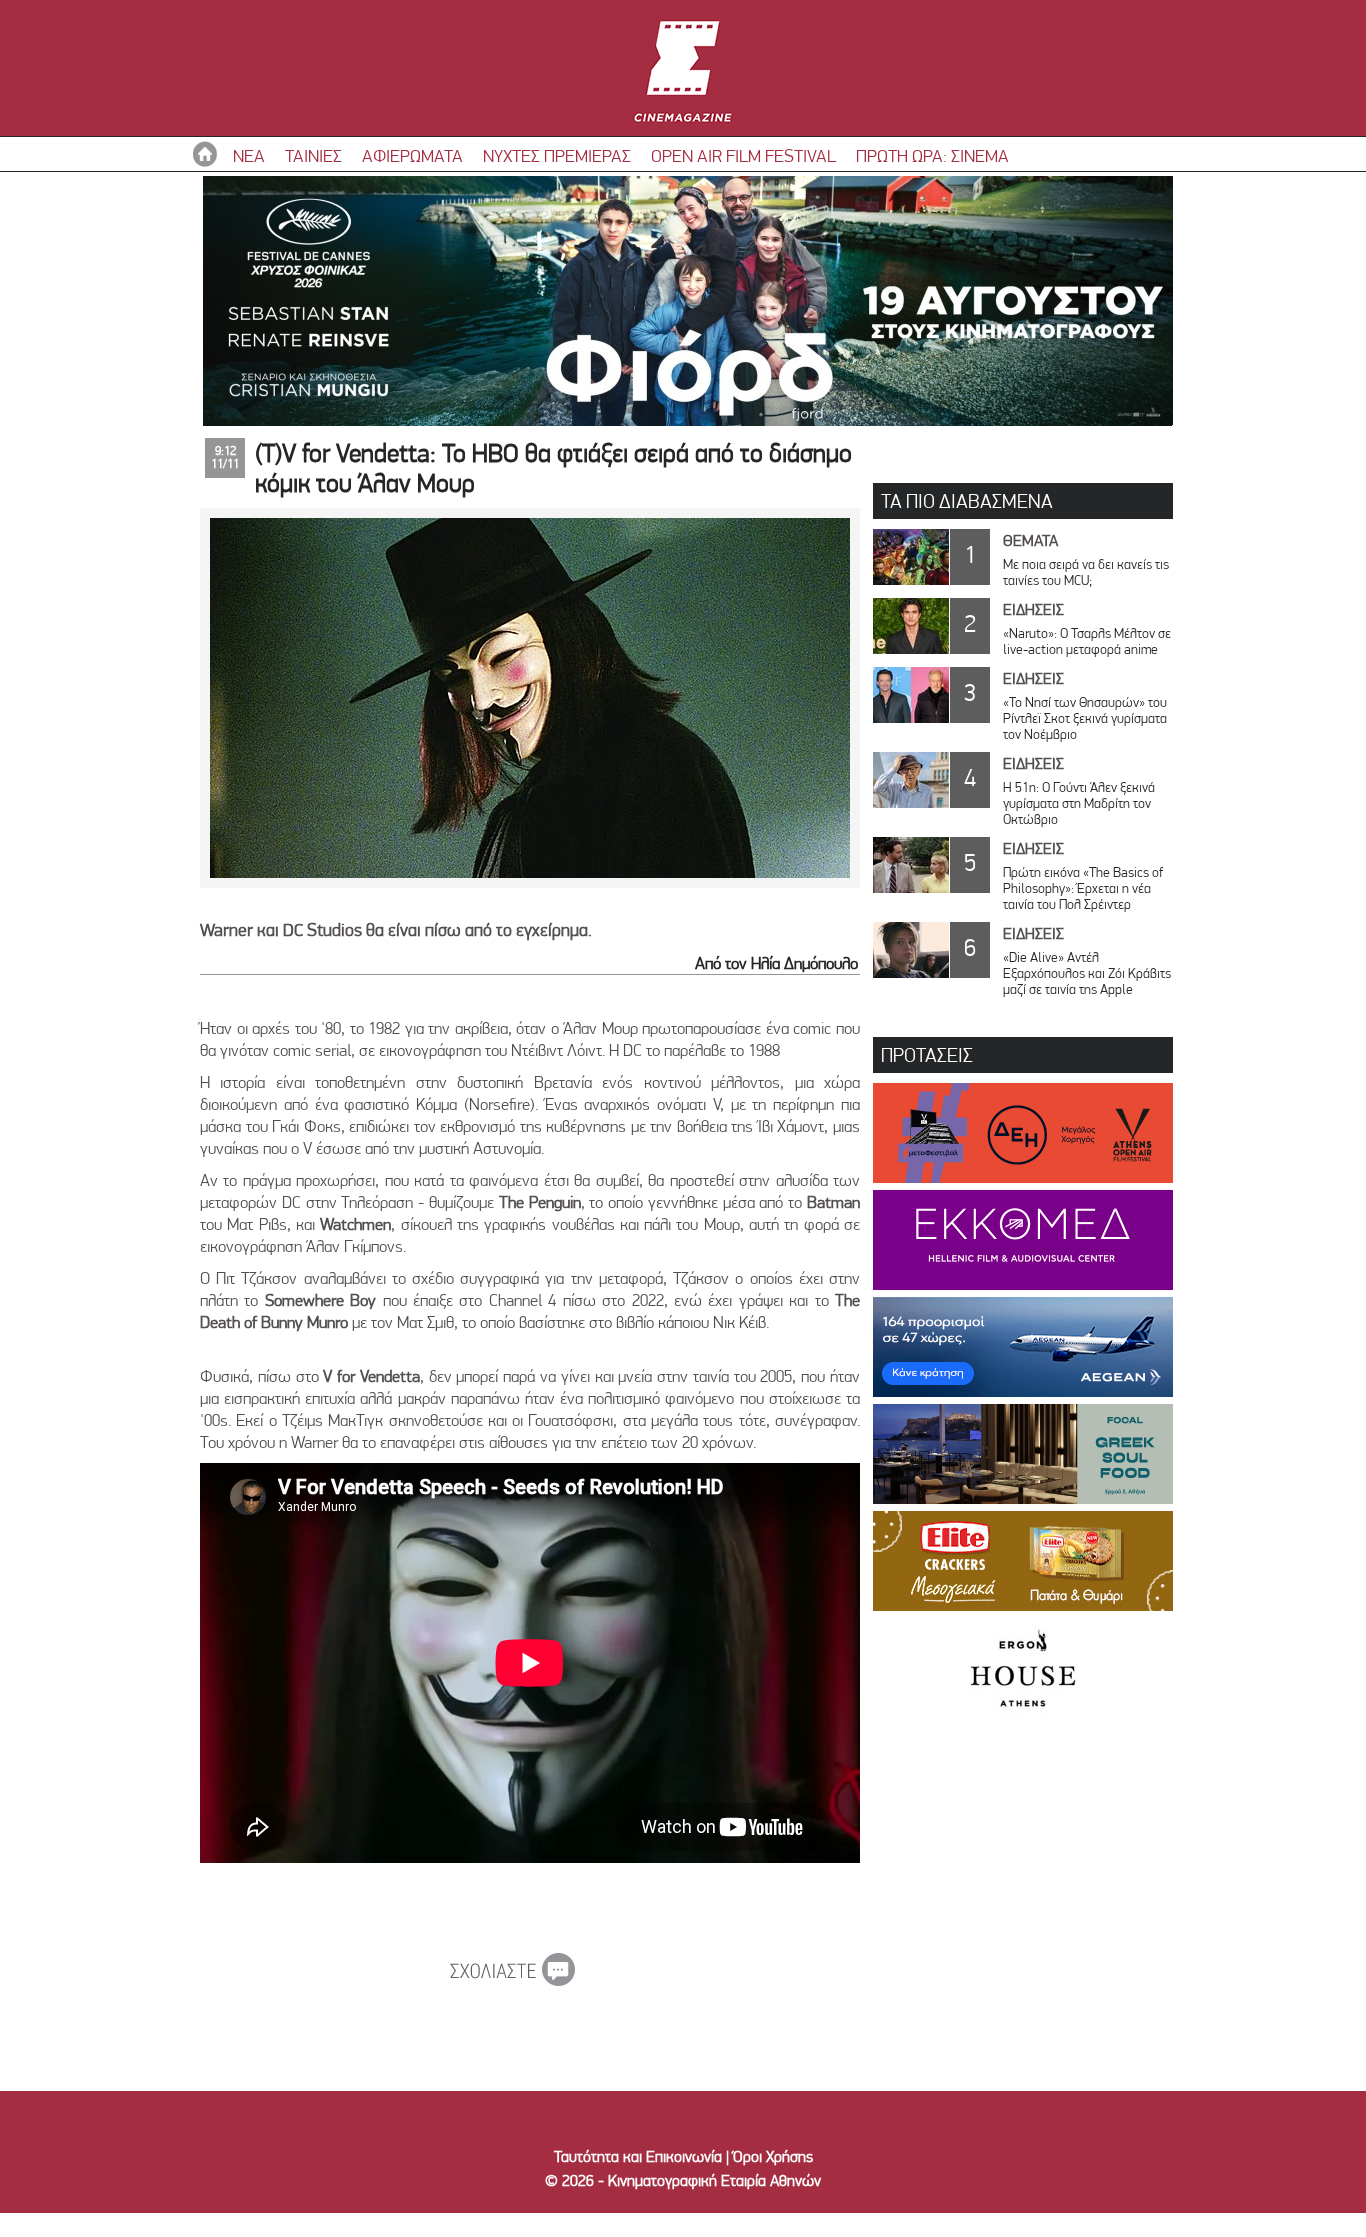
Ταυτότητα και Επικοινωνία (638, 2156)
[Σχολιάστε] (512, 1980)
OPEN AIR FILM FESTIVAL (743, 155)
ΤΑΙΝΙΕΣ (313, 155)
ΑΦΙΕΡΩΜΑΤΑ (412, 155)
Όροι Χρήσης (773, 2156)
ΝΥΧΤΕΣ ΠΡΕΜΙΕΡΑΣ (557, 155)
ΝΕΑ (249, 155)
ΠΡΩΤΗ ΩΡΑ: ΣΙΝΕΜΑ (932, 155)
